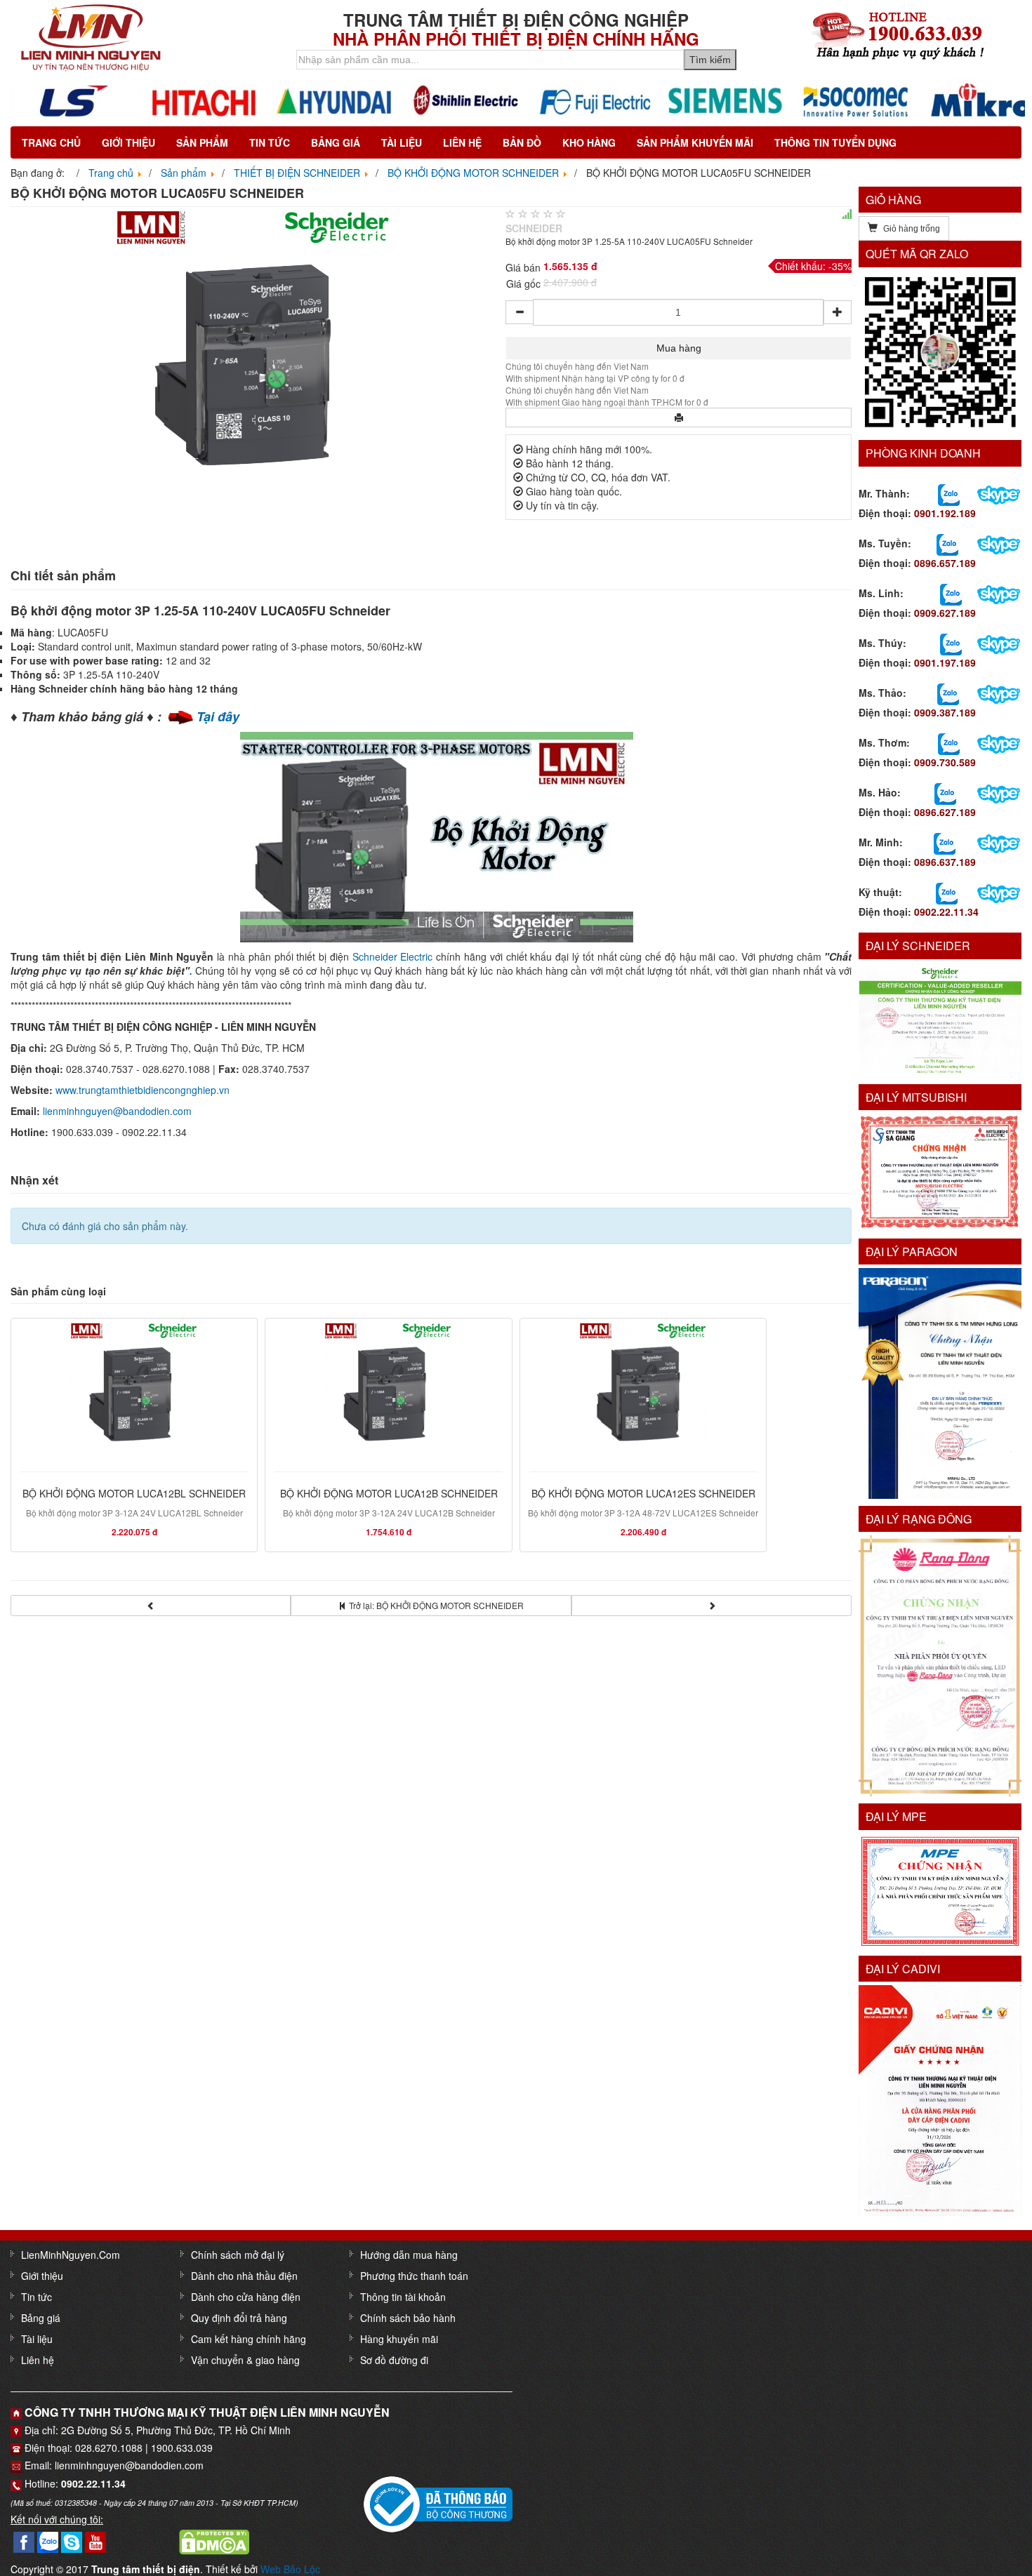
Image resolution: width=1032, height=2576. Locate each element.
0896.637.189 (945, 862)
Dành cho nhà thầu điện (244, 2276)
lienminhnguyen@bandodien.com (117, 1111)
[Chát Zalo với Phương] (947, 892)
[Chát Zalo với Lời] (945, 842)
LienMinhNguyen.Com (71, 2255)
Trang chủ (51, 142)
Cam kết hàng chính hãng (249, 2339)
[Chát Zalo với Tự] (951, 643)
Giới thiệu (128, 142)
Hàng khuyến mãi (399, 2339)
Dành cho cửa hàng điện (246, 2297)
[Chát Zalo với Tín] (951, 593)
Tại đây (218, 716)
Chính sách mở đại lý (238, 2255)
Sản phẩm (202, 142)
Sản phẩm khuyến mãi (695, 142)
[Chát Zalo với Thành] (949, 493)
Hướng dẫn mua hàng (409, 2255)
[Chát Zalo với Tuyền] (947, 543)
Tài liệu (402, 142)
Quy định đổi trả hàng (239, 2318)
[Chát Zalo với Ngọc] (949, 742)
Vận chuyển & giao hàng (245, 2360)
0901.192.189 (945, 513)
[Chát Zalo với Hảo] (945, 792)
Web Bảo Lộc (290, 2569)
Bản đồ (522, 142)
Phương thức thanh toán (414, 2276)
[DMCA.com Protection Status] (214, 2540)
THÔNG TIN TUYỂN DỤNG (835, 142)
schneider (534, 228)
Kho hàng (589, 142)
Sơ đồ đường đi (394, 2360)
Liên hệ (462, 142)
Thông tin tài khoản (403, 2297)
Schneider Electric (393, 956)
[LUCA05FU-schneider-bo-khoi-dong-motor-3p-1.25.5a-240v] (254, 346)
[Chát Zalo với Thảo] (948, 693)
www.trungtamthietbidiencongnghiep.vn (143, 1090)
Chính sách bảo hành (408, 2318)
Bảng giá (336, 142)
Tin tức (270, 142)
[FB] (24, 2540)
